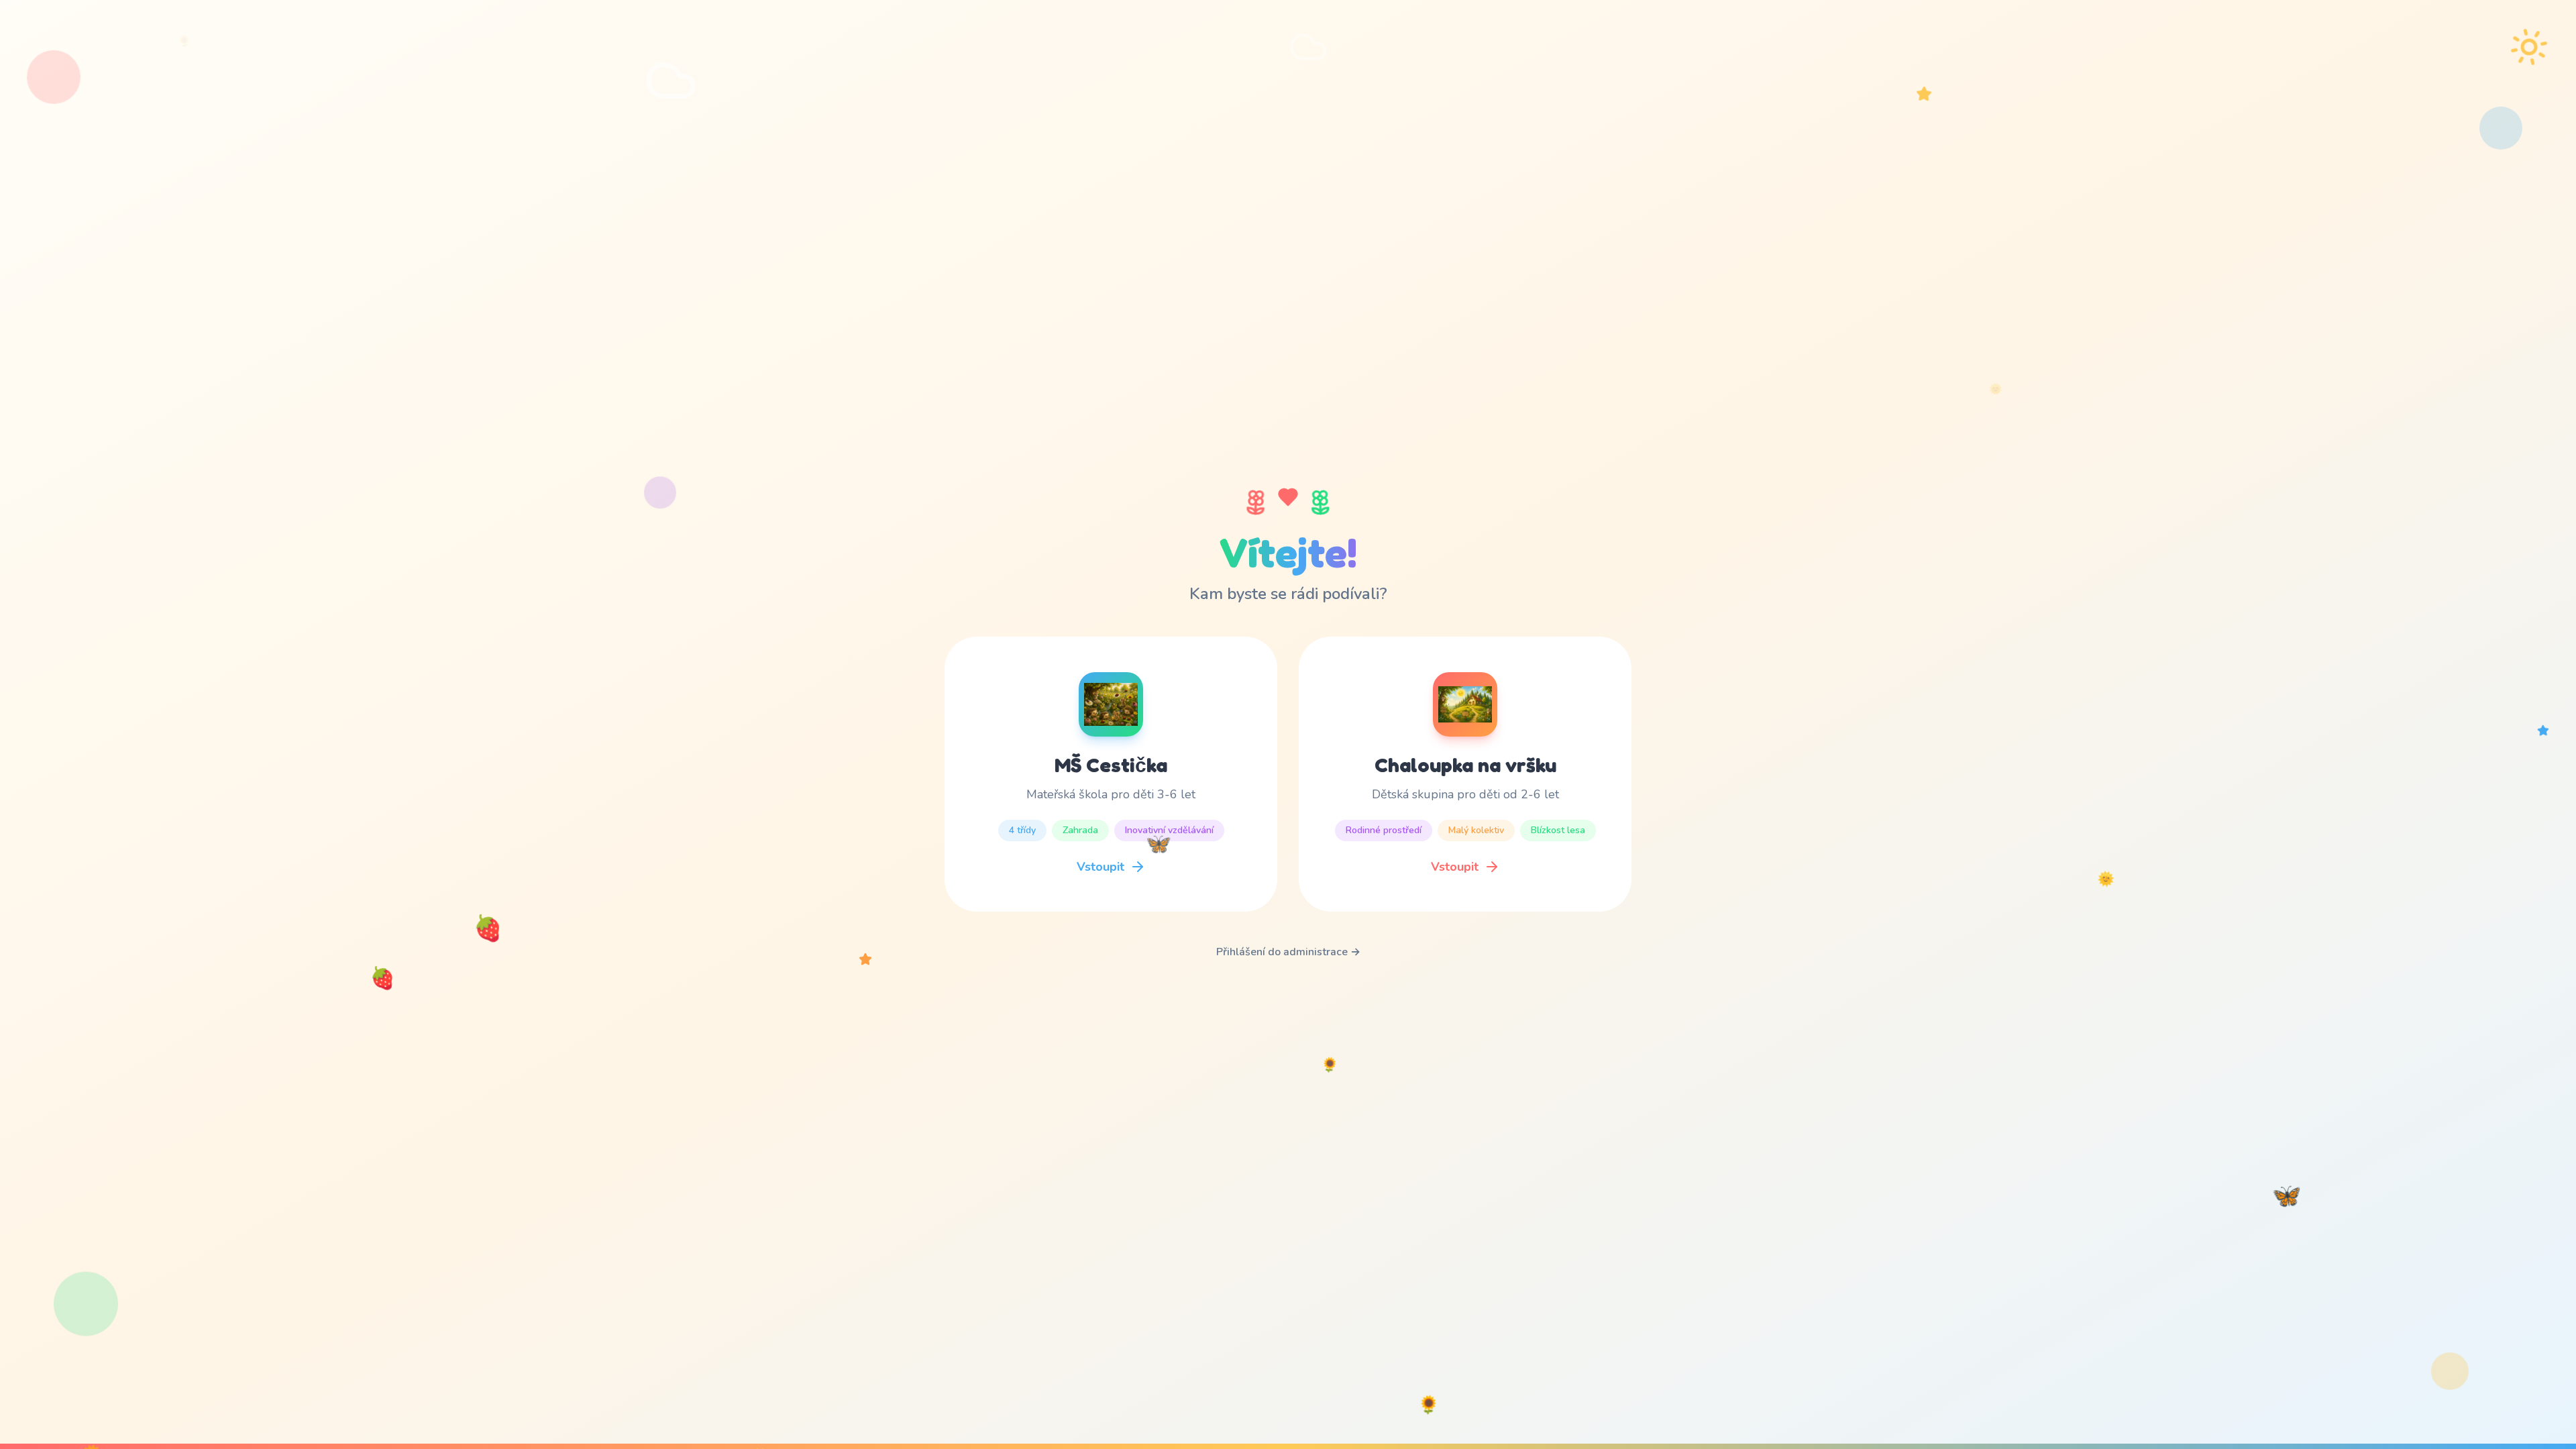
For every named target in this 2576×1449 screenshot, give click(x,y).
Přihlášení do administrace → (1288, 952)
